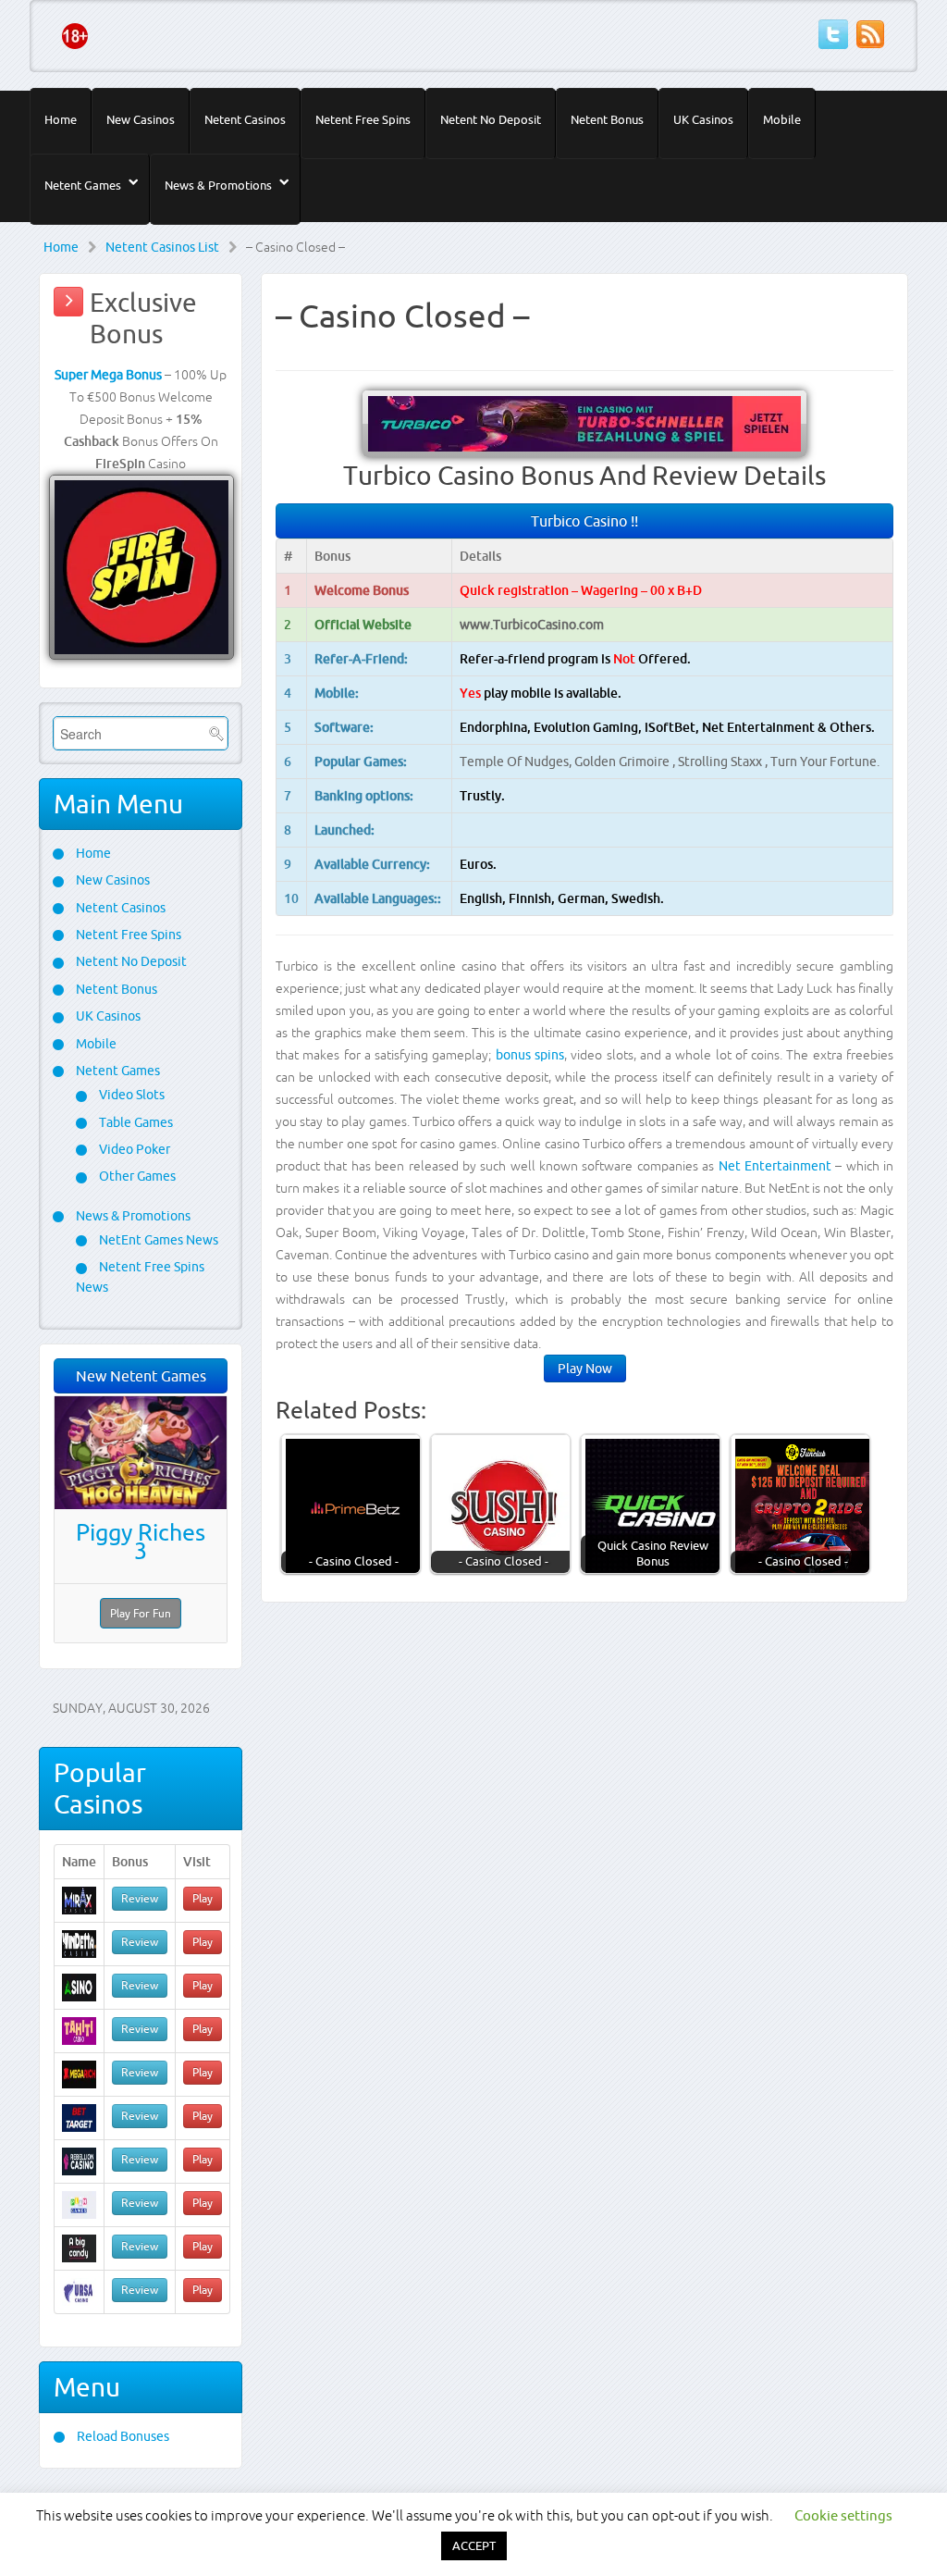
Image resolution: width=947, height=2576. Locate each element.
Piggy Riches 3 (141, 1542)
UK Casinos (703, 119)
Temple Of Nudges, (517, 762)
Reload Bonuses (122, 2436)
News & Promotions (218, 185)
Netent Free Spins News (140, 1276)
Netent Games (83, 185)
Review (140, 1898)
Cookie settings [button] (843, 2515)
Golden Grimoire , (626, 762)
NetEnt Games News (157, 1240)
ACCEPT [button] (474, 2545)
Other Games (136, 1176)
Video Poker (133, 1149)
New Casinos (141, 119)
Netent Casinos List (162, 247)
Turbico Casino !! (584, 521)
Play (203, 1898)
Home (61, 119)
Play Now (585, 1368)
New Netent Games (141, 1376)
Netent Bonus (607, 119)
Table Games (135, 1122)
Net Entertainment (775, 1166)
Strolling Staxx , (724, 762)
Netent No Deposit (491, 119)
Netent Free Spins (363, 119)
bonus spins (530, 1055)
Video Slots (130, 1095)
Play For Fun (141, 1613)
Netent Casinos (245, 119)
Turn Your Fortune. (825, 762)
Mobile (782, 119)
